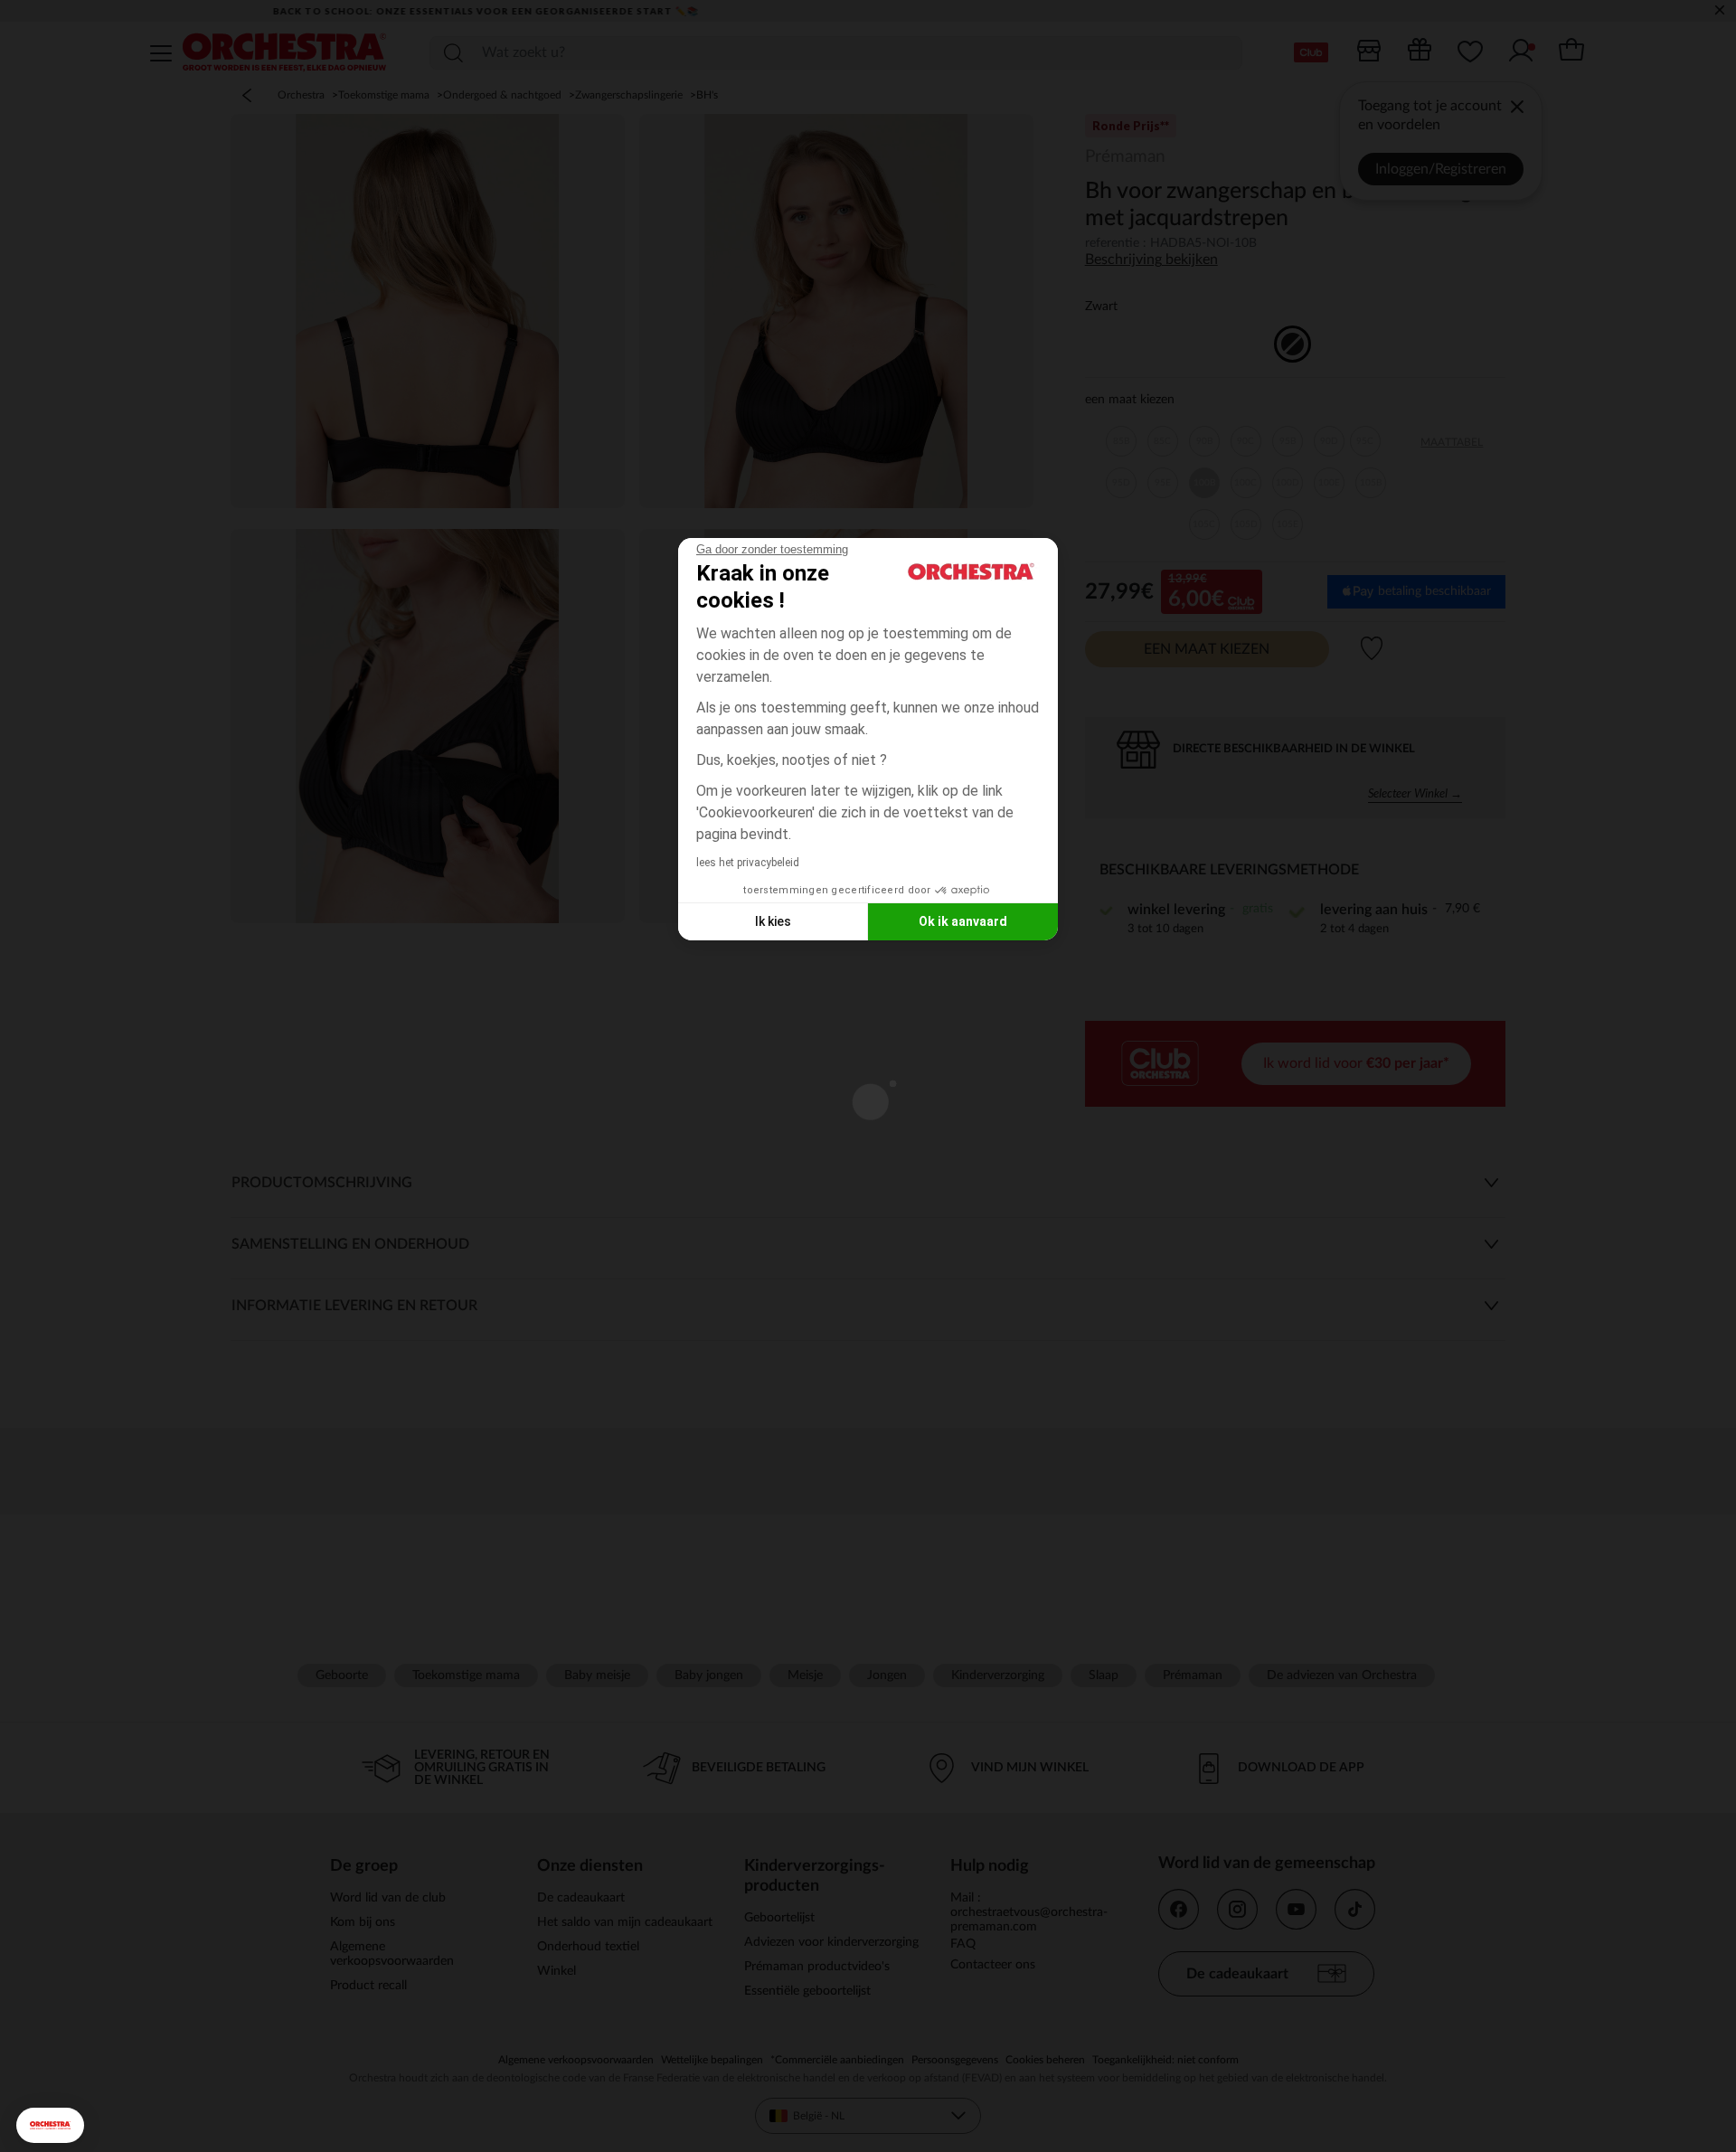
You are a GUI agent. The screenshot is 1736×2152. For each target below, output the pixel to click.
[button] (50, 2125)
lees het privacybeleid (748, 863)
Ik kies (773, 921)
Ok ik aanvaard (963, 921)
